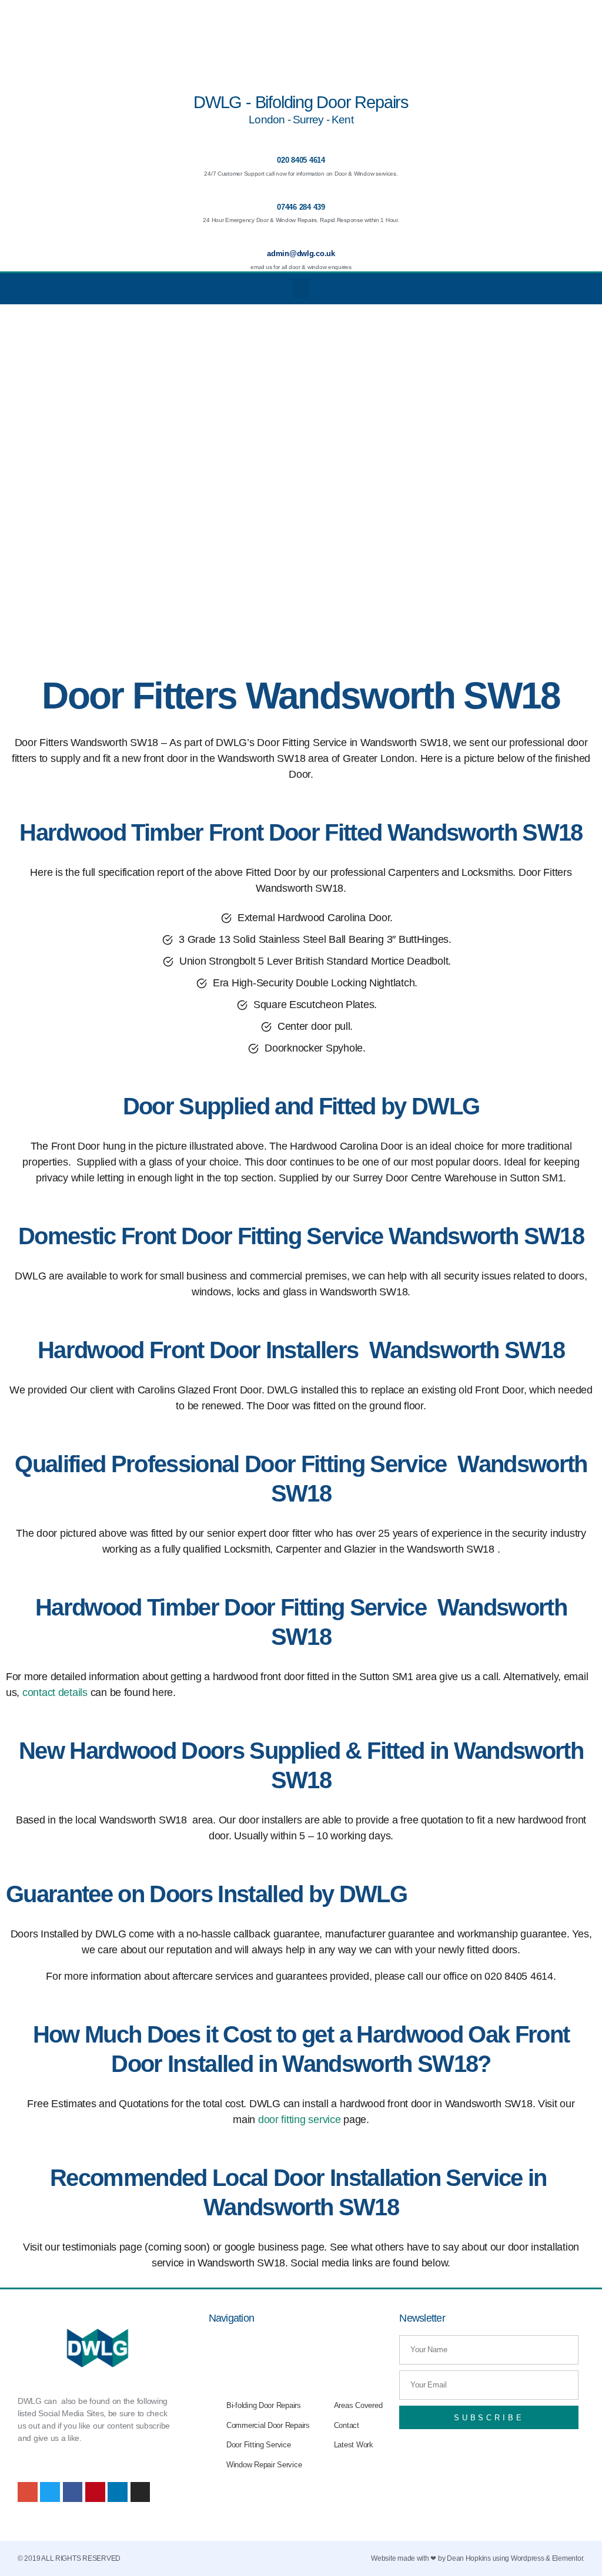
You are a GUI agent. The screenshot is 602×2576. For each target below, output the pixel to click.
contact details (55, 1692)
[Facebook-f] (73, 2492)
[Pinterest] (95, 2492)
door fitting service (300, 2120)
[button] (301, 289)
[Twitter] (50, 2492)
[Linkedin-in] (118, 2492)
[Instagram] (141, 2492)
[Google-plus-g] (28, 2492)
